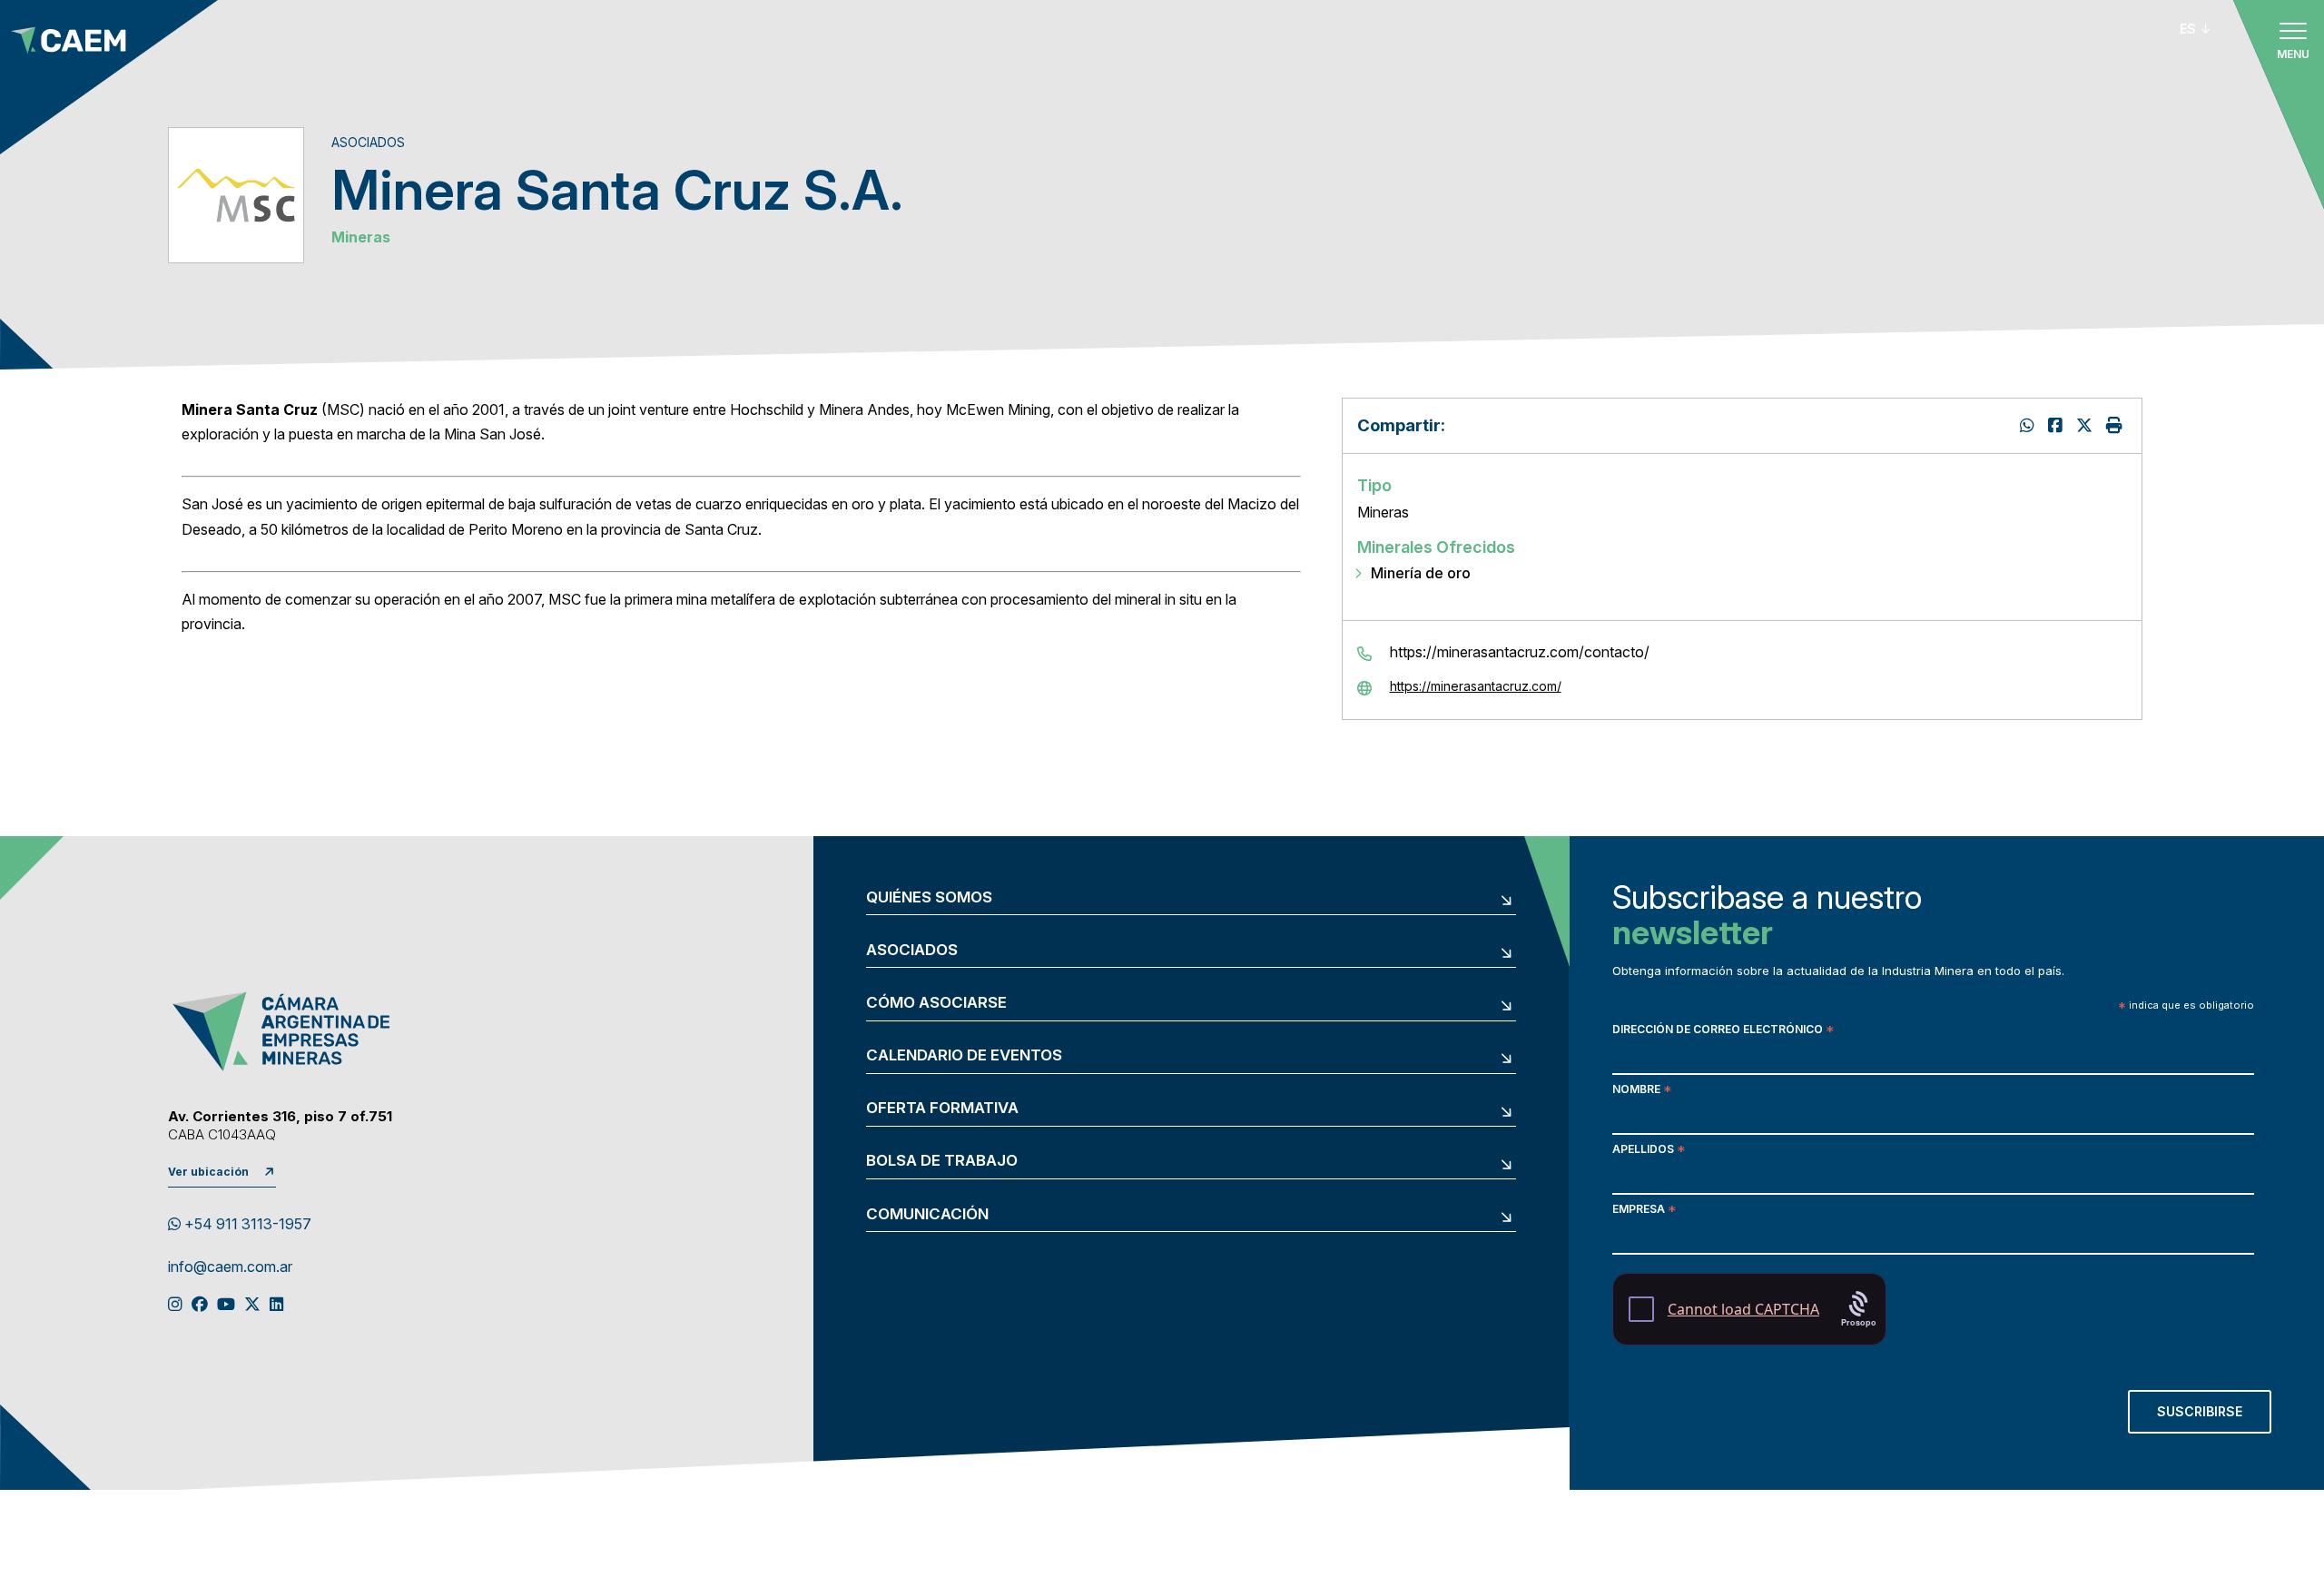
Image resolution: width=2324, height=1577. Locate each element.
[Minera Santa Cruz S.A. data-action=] (2029, 425)
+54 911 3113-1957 (246, 1224)
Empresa (1644, 1211)
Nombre (1642, 1091)
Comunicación (927, 1214)
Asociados (912, 950)
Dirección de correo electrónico (1723, 1031)
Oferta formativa (942, 1108)
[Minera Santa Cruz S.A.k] (2058, 425)
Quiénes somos (929, 897)
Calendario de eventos (964, 1055)
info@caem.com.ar (230, 1267)
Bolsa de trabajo (942, 1161)
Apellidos (1649, 1151)
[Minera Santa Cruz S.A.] (2087, 425)
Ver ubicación (208, 1172)
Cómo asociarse (936, 1003)
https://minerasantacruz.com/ (1476, 686)
